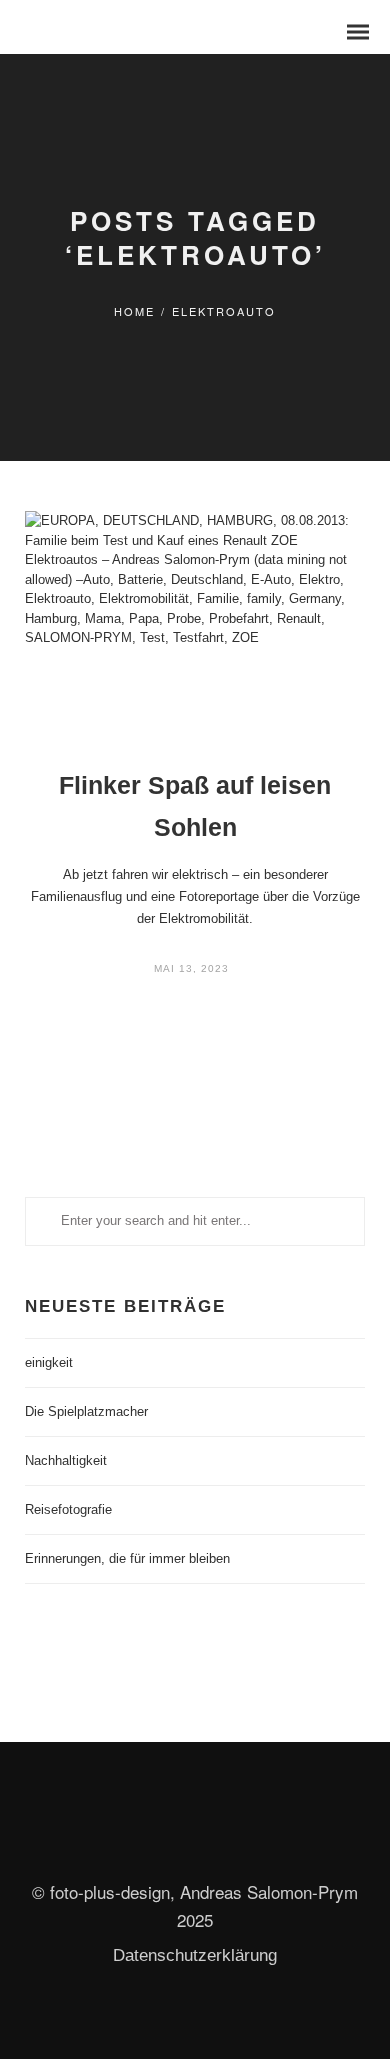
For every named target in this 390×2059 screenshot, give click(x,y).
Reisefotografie (68, 1509)
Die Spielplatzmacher (86, 1411)
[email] (249, 1854)
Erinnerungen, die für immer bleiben (127, 1558)
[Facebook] (141, 1854)
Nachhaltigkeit (66, 1460)
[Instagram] (213, 1854)
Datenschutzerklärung (195, 1955)
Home (134, 311)
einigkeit (49, 1362)
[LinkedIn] (177, 1854)
